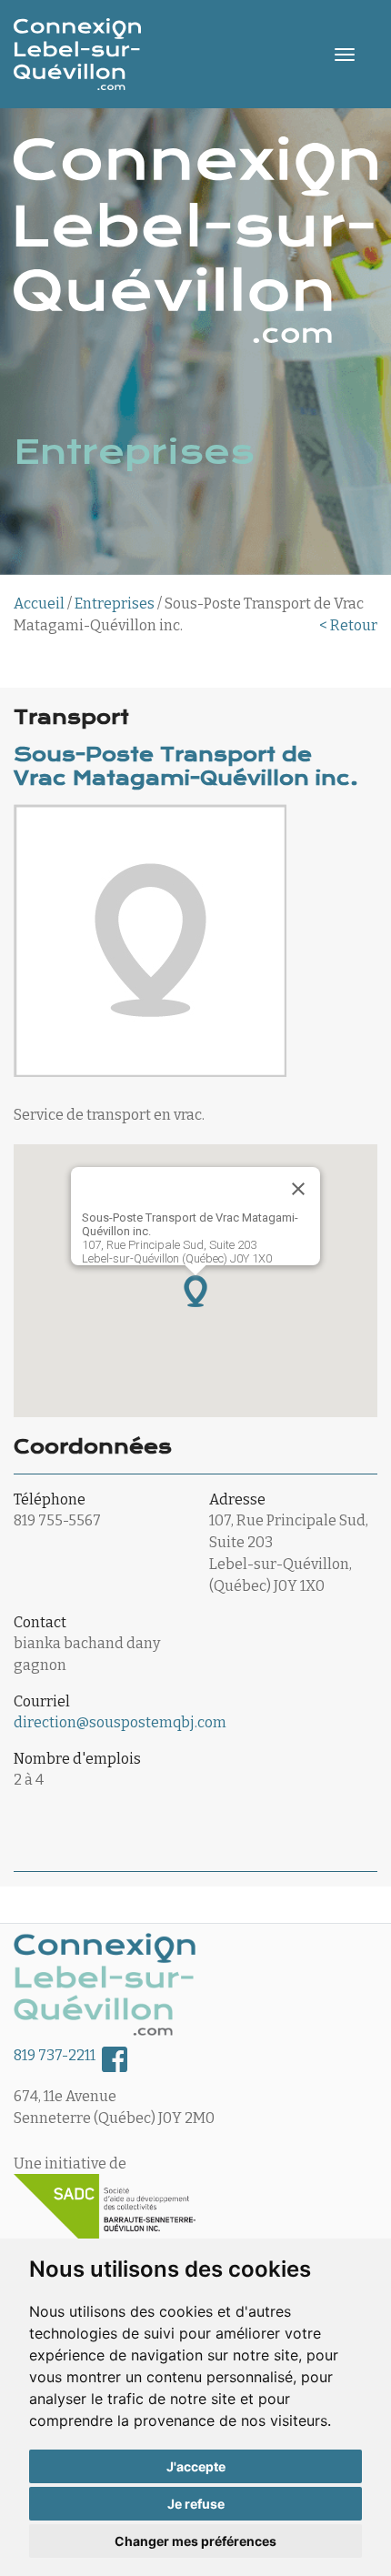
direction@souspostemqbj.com (120, 1722)
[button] (195, 1291)
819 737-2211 (55, 2055)
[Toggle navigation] (345, 55)
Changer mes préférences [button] (195, 2541)
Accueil (39, 604)
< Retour (348, 625)
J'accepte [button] (196, 2466)
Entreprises (115, 604)
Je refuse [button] (196, 2504)
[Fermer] (298, 1189)
